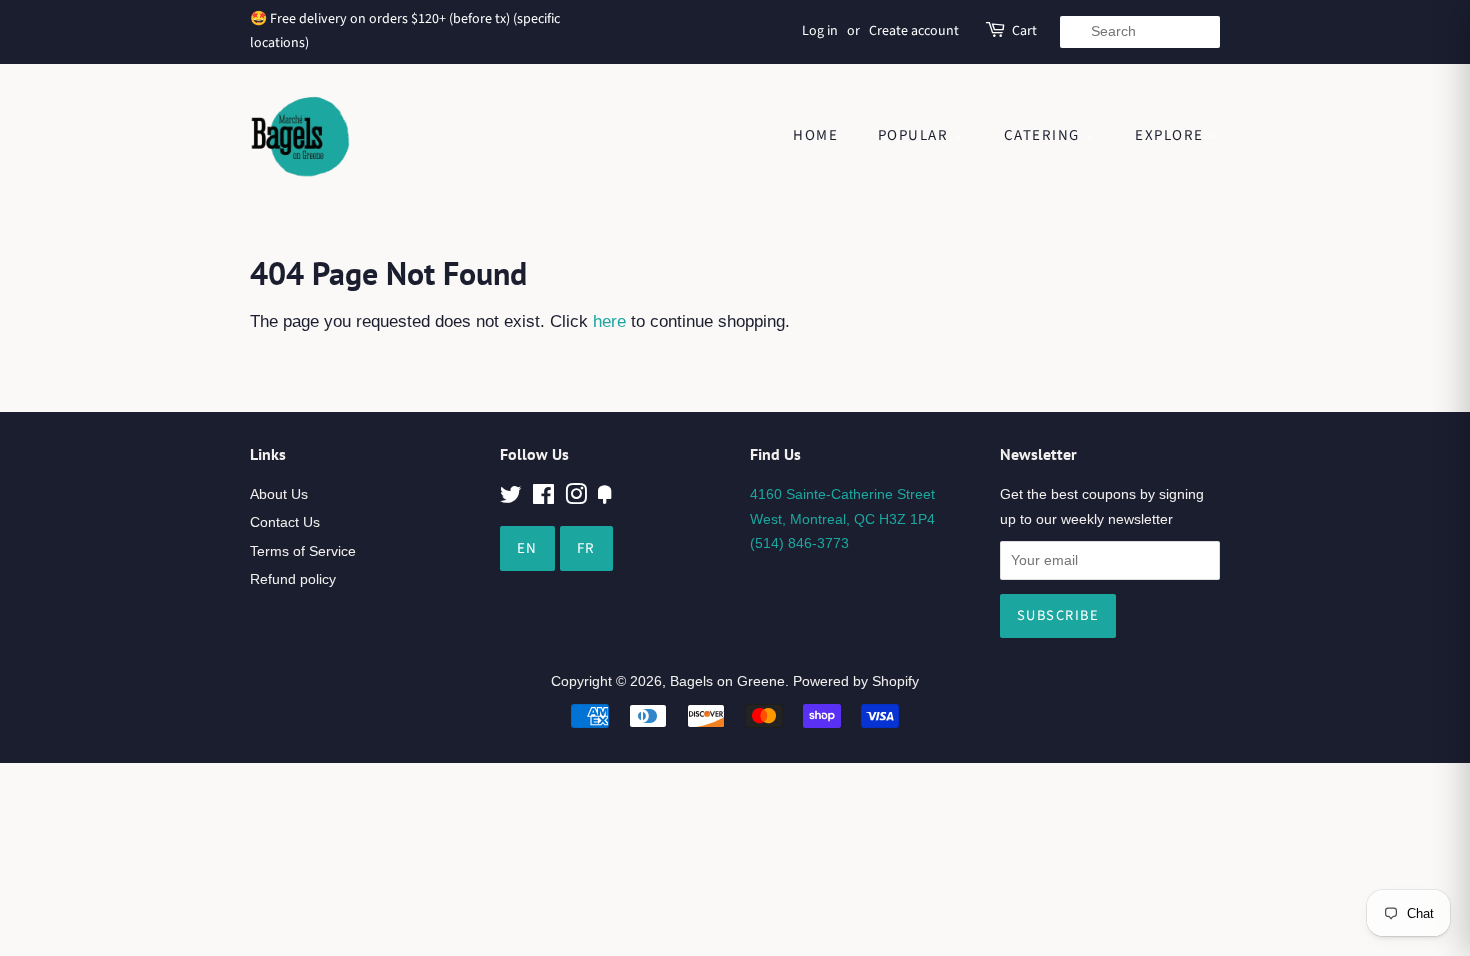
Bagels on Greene (727, 681)
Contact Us (285, 522)
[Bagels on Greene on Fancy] (605, 498)
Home (815, 135)
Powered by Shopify (856, 681)
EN (527, 548)
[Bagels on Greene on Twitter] (511, 498)
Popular (915, 135)
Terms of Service (303, 551)
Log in (820, 31)
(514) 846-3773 (799, 543)
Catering (1044, 135)
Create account (914, 31)
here (609, 321)
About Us (279, 494)
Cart (1024, 31)
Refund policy (293, 579)
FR (586, 548)
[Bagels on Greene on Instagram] (576, 498)
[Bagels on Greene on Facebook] (543, 498)
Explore (1171, 135)
